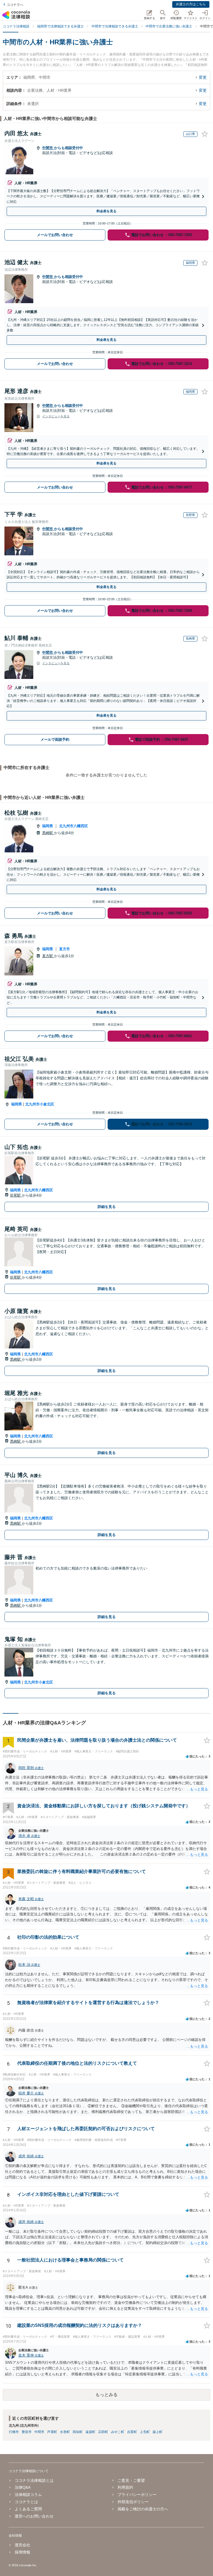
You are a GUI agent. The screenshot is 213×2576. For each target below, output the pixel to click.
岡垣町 (78, 2432)
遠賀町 (90, 2432)
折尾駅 (16, 1195)
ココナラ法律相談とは (34, 2480)
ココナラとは (26, 2502)
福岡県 (48, 826)
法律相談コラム (28, 2495)
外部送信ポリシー (133, 2502)
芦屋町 (52, 2432)
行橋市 (14, 2432)
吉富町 (132, 2432)
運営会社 (22, 2545)
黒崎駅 (48, 833)
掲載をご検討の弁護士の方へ (143, 2509)
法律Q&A (23, 2487)
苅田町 (103, 2432)
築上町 (158, 2432)
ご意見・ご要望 (131, 2480)
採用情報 (22, 2552)
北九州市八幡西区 (73, 826)
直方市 (64, 949)
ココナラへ (15, 5)
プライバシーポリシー (137, 2495)
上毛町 (145, 2432)
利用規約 (125, 2487)
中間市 (48, 148)
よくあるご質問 (28, 2509)
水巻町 (65, 2432)
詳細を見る (107, 1207)
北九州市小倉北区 (40, 1104)
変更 (203, 77)
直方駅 (48, 956)
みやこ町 (118, 2432)
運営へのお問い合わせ (34, 2516)
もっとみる (106, 2395)
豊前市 (27, 2432)
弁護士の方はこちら (191, 4)
